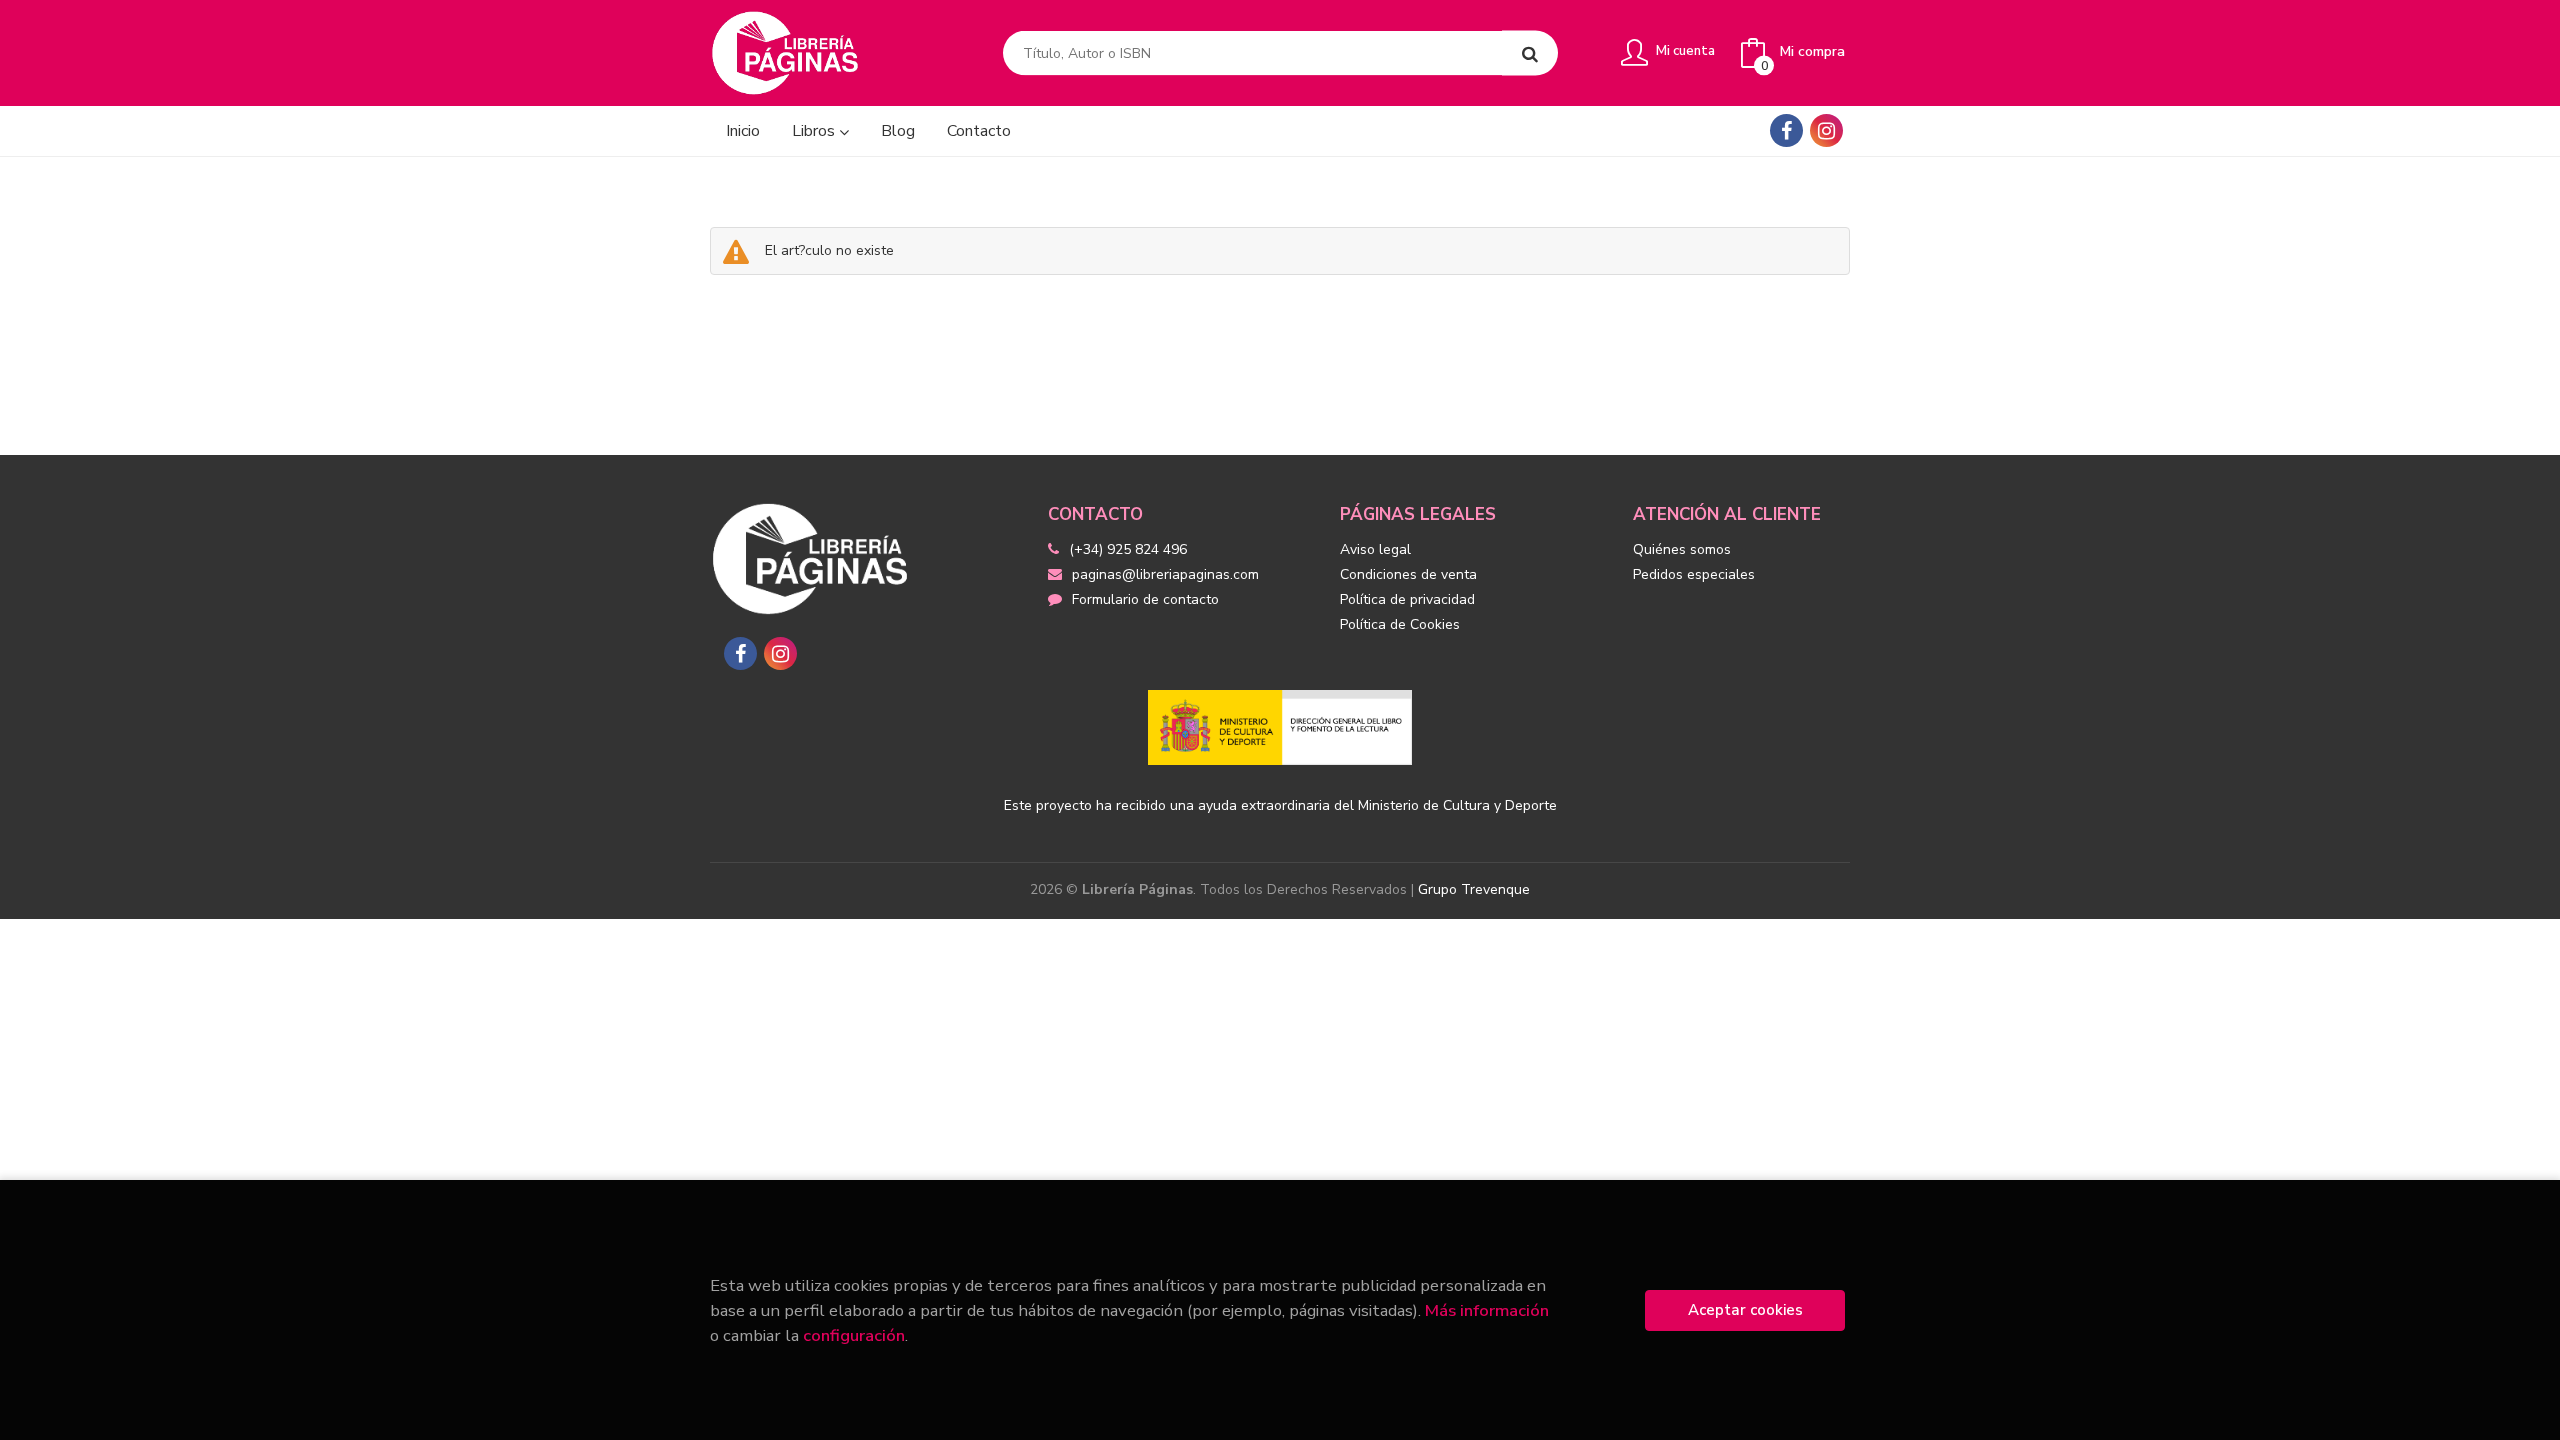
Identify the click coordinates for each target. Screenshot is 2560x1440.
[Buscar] (1530, 53)
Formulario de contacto (1145, 599)
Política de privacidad (1407, 599)
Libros (815, 131)
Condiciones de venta (1408, 574)
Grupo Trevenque (1474, 889)
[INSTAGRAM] (1826, 130)
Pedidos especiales (1694, 574)
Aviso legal (1375, 549)
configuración (854, 1335)
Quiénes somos (1682, 549)
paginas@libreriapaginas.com (1165, 574)
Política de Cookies (1400, 624)
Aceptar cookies (1745, 1310)
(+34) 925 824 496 (1128, 549)
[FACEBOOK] (1786, 130)
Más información (1487, 1310)
